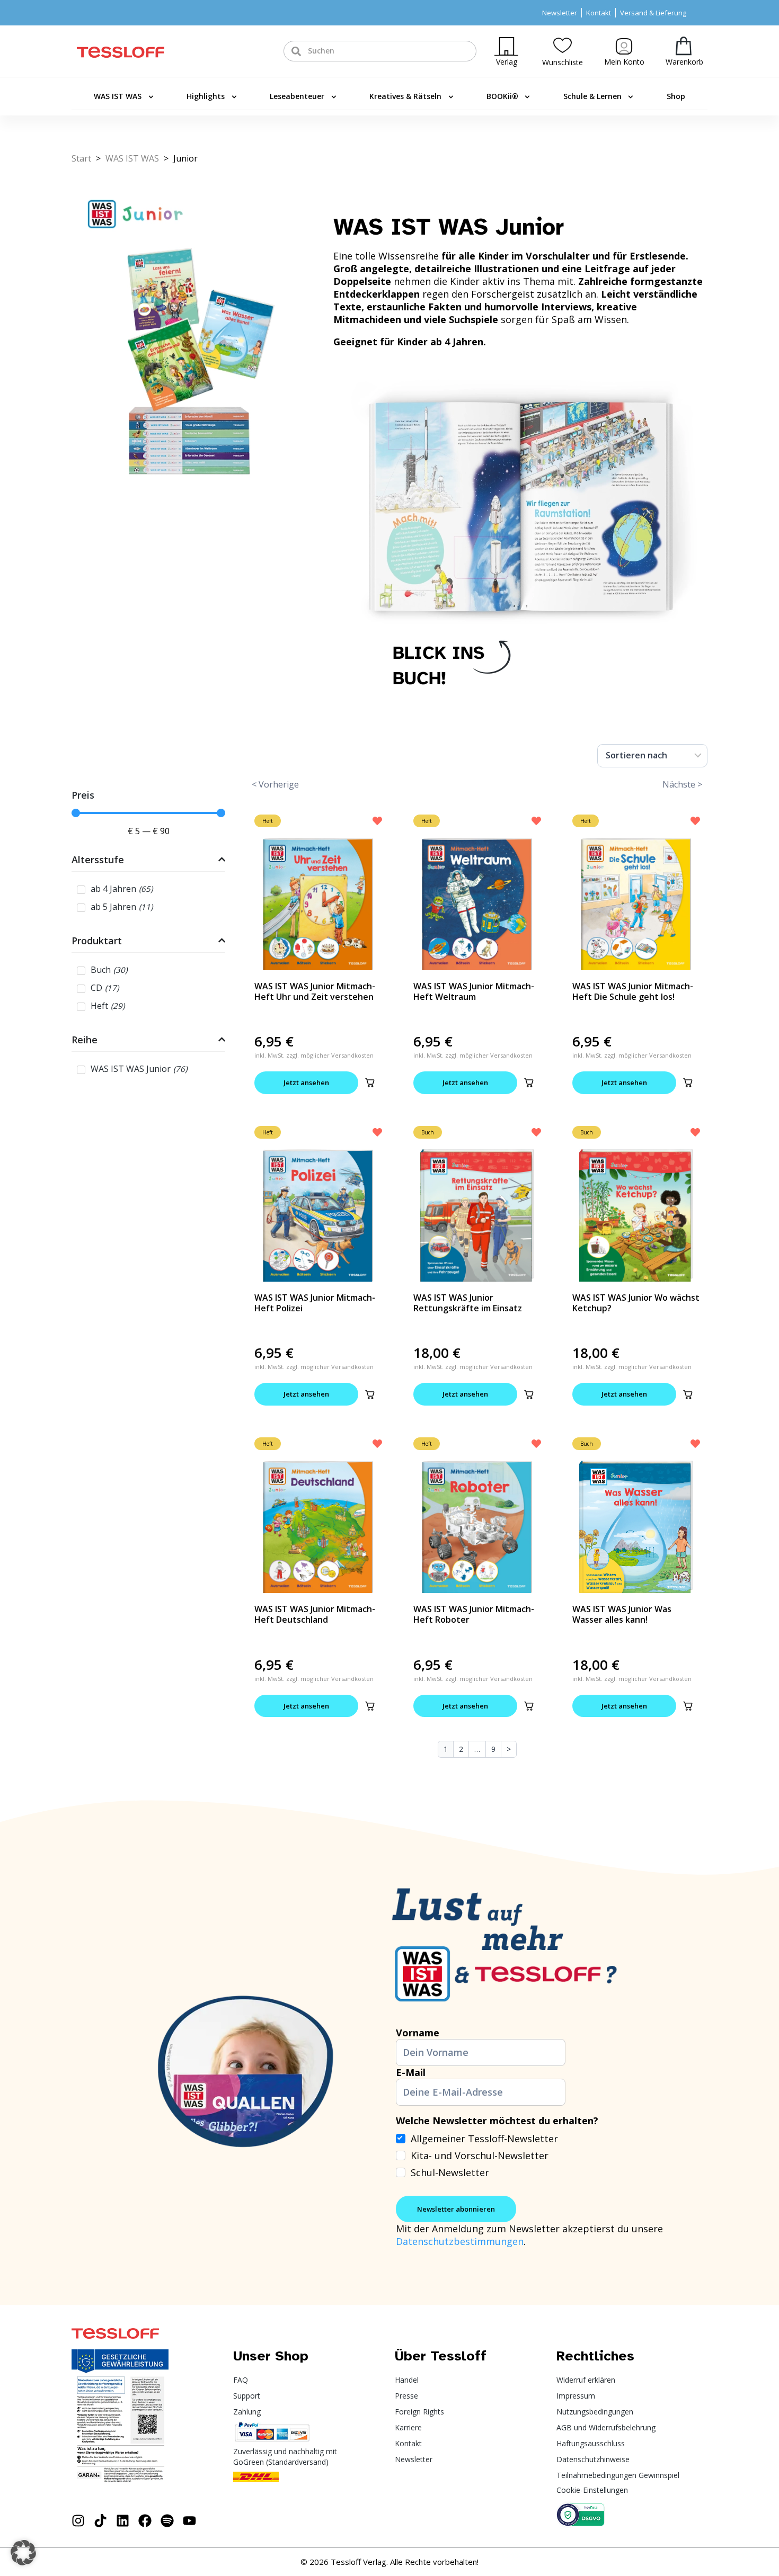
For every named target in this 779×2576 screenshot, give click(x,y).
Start (81, 158)
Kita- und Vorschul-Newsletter (480, 2155)
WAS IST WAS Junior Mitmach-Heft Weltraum (474, 991)
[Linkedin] (123, 2521)
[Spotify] (167, 2521)
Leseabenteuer (297, 96)
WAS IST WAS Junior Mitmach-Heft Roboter (474, 1614)
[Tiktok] (100, 2521)
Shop (676, 96)
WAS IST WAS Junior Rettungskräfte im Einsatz (468, 1303)
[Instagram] (78, 2521)
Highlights (206, 96)
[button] (370, 1083)
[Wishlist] (563, 45)
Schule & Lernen (592, 96)
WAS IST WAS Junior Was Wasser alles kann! (622, 1614)
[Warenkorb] (684, 46)
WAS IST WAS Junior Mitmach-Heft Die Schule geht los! (633, 991)
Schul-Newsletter (450, 2172)
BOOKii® (502, 96)
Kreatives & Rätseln (405, 96)
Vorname (418, 2033)
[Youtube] (189, 2521)
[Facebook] (145, 2521)
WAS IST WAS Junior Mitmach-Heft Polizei (315, 1303)
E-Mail (411, 2072)
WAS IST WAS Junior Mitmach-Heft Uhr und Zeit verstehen (315, 991)
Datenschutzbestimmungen (460, 2241)
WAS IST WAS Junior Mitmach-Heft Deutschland (315, 1614)
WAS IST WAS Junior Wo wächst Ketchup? (636, 1303)
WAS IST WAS (118, 96)
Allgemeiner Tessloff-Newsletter (484, 2139)
